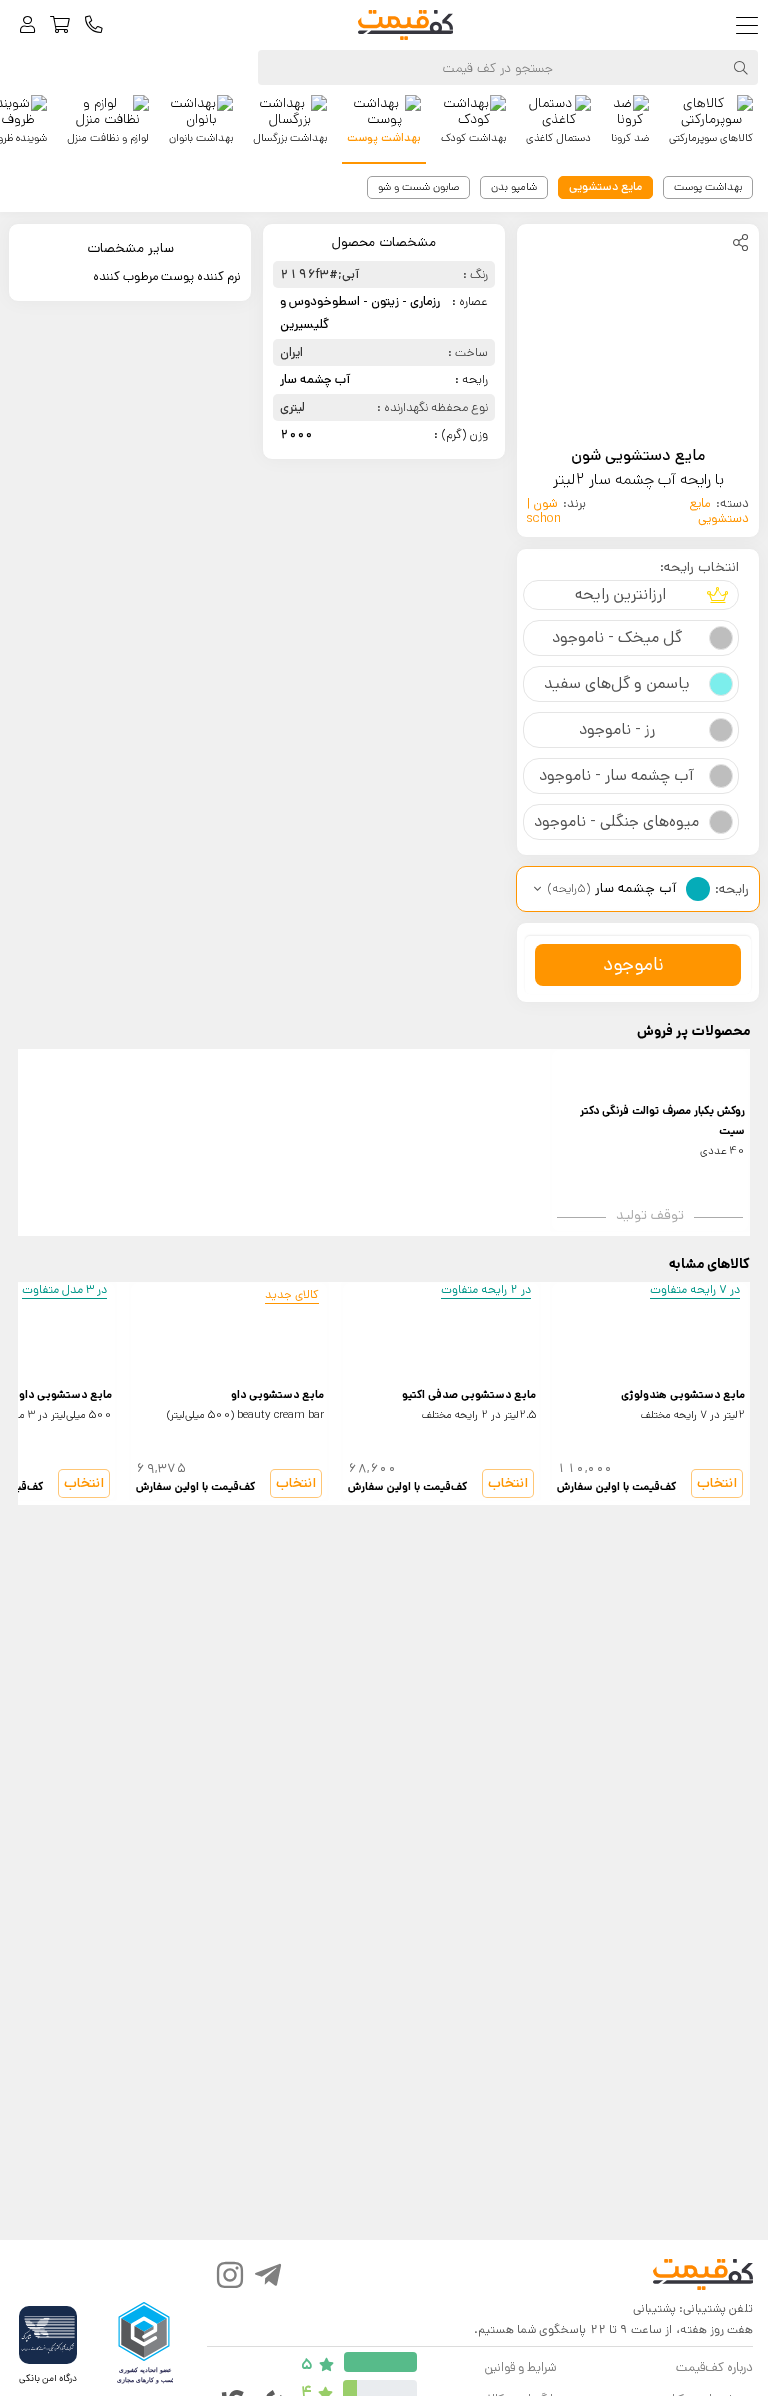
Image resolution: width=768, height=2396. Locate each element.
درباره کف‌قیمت (714, 2367)
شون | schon (544, 511)
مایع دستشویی (719, 511)
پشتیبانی (654, 2308)
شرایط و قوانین (520, 2367)
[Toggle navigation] (751, 25)
